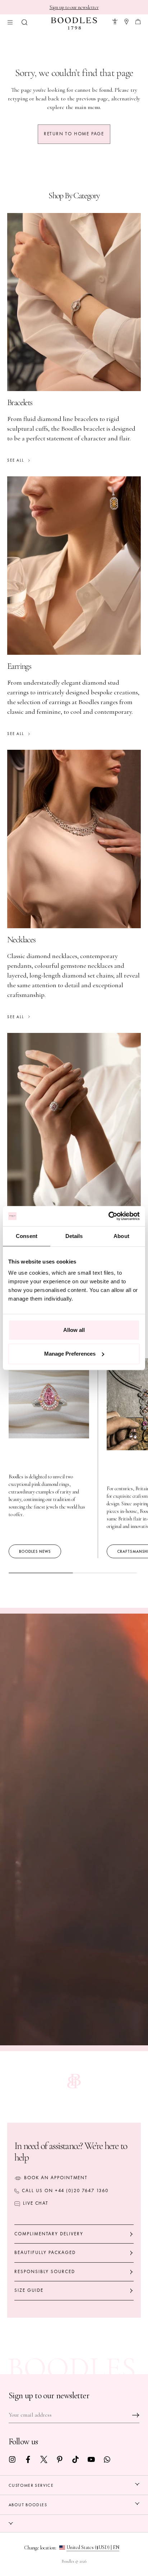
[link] (12, 2459)
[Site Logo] (74, 23)
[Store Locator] (126, 21)
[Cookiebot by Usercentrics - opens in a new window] (108, 1216)
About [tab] (121, 1236)
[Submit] (136, 2415)
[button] (24, 21)
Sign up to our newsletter (74, 7)
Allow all (74, 1330)
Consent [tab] (27, 1236)
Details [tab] (74, 1236)
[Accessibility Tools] (115, 21)
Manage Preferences (70, 1354)
